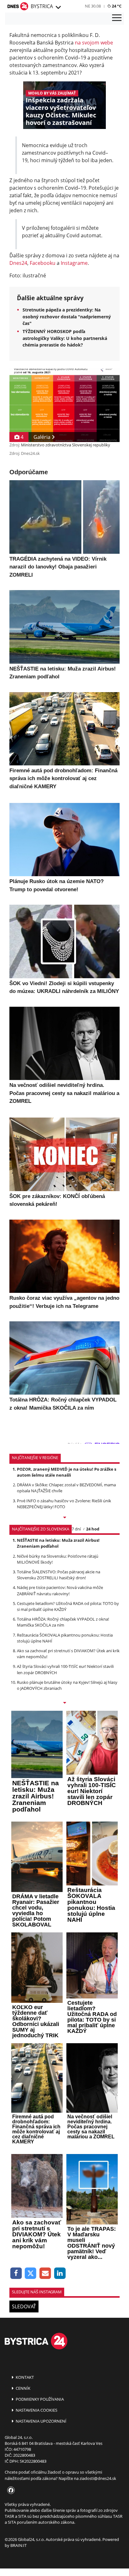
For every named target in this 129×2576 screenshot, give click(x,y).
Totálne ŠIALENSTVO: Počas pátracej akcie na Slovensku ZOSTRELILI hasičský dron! (59, 1575)
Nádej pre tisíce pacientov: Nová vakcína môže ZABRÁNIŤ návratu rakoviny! (60, 1590)
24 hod (93, 1529)
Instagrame (74, 263)
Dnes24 (18, 263)
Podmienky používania (39, 2399)
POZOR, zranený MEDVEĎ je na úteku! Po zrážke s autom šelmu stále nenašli (67, 1472)
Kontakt (24, 2377)
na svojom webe (94, 43)
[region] (58, 8)
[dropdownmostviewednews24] (64, 1703)
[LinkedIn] (60, 2273)
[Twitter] (31, 2273)
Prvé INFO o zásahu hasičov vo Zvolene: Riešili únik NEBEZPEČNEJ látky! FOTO (64, 1504)
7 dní (76, 1529)
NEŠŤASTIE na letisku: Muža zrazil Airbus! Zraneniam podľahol (58, 1543)
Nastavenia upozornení (41, 2421)
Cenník (23, 2388)
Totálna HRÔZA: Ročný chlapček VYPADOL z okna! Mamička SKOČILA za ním (63, 1622)
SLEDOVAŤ (24, 2306)
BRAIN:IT (18, 2545)
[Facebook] (16, 2273)
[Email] (45, 2273)
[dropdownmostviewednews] (64, 1518)
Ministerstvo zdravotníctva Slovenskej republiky (66, 445)
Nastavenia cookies (36, 2410)
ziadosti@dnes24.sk (98, 2478)
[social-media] (10, 2491)
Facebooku (43, 263)
